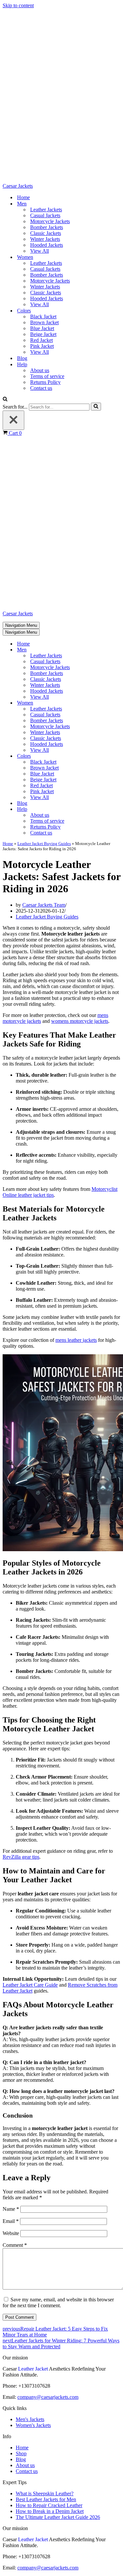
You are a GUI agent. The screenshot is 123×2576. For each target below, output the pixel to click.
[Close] (13, 420)
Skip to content (18, 5)
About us (40, 370)
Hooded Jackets (47, 245)
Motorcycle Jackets (50, 221)
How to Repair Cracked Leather (49, 2505)
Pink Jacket (42, 346)
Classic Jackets (46, 233)
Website (11, 2233)
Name (11, 2209)
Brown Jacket (44, 322)
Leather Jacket (33, 2369)
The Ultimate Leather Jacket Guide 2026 (58, 2517)
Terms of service (47, 376)
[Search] (5, 400)
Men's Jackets (30, 2419)
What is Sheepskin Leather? (45, 2493)
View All (40, 251)
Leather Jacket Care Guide (30, 1985)
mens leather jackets (76, 1340)
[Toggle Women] (117, 703)
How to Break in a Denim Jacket (50, 2511)
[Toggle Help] (117, 809)
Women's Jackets (33, 2425)
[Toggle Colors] (117, 756)
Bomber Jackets (47, 227)
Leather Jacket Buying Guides (44, 844)
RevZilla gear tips (21, 1857)
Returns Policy (45, 382)
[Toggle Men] (117, 650)
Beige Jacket (43, 334)
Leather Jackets (46, 210)
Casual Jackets (45, 215)
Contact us (41, 388)
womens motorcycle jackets (80, 1021)
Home (23, 197)
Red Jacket (41, 340)
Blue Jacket (42, 328)
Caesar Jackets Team (44, 905)
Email (11, 2221)
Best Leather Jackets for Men (46, 2499)
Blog (22, 358)
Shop (21, 2453)
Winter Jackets (45, 239)
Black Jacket (43, 317)
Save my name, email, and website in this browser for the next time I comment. (58, 2302)
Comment (15, 2245)
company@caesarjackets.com (48, 2397)
